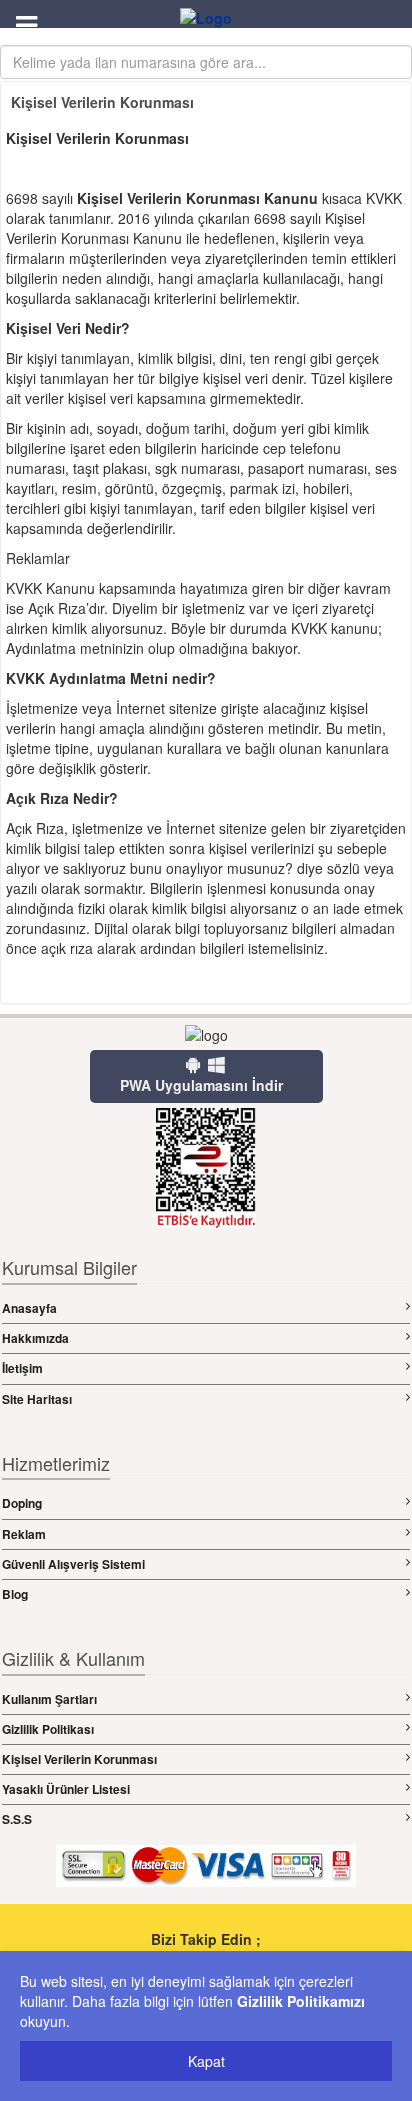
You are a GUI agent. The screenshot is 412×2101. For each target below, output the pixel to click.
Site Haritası (37, 1399)
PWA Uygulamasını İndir (201, 1085)
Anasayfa (29, 1308)
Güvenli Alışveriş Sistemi (73, 1564)
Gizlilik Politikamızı (301, 2001)
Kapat (206, 2061)
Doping (22, 1503)
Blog (15, 1594)
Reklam (24, 1534)
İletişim (22, 1368)
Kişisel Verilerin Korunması (79, 1759)
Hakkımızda (35, 1338)
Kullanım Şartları (49, 1699)
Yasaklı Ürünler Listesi (66, 1789)
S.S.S (17, 1819)
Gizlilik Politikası (48, 1729)
